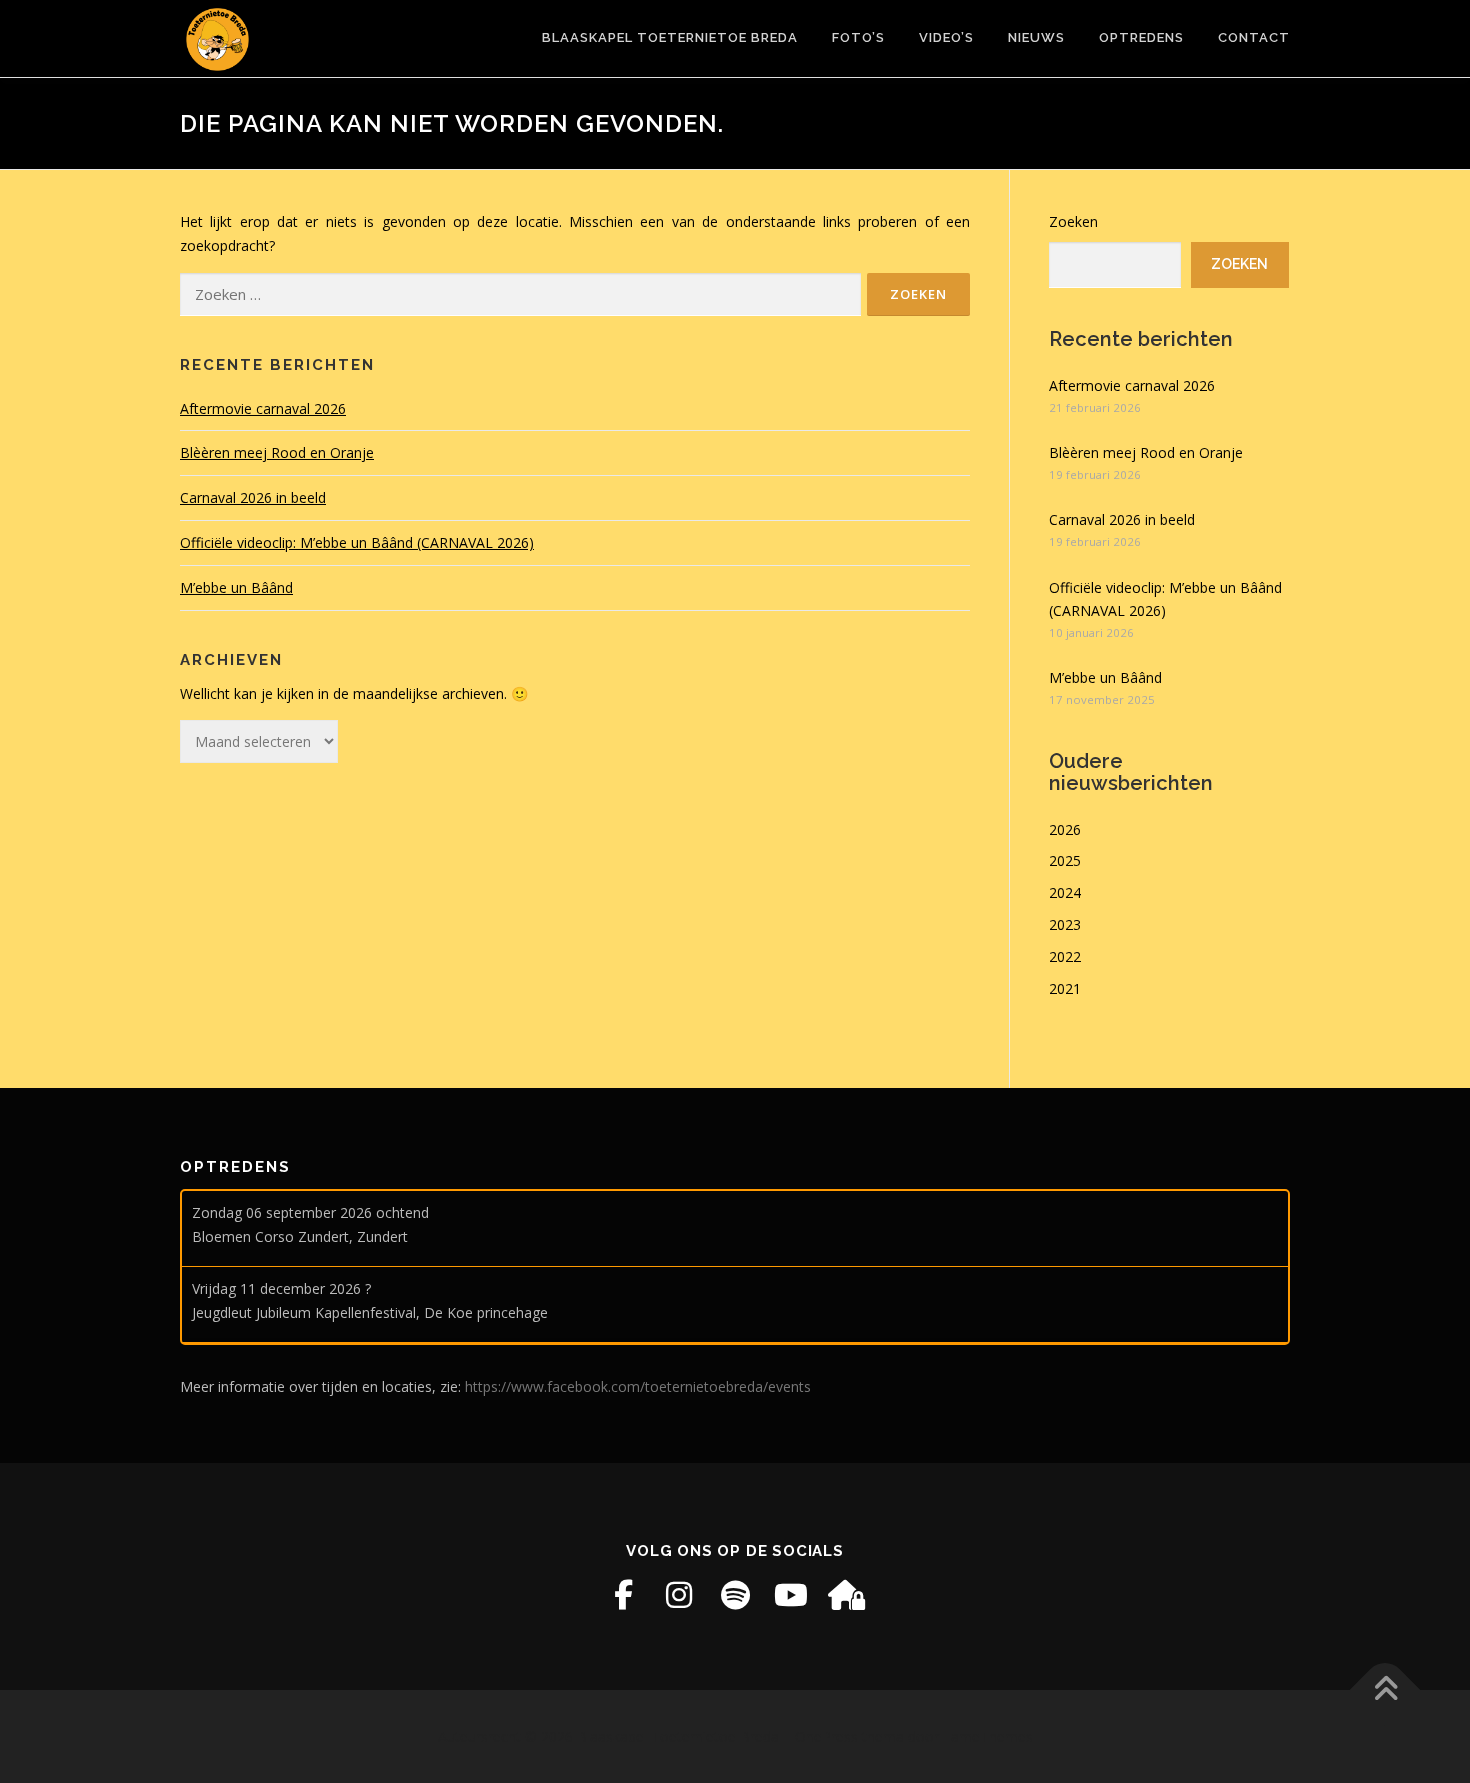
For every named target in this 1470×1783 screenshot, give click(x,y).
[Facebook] (623, 1595)
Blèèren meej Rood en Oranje (277, 452)
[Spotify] (735, 1595)
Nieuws (1036, 37)
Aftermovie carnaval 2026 (263, 408)
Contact (1254, 37)
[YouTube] (791, 1595)
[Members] (847, 1595)
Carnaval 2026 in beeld (253, 497)
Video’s (946, 37)
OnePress (826, 1736)
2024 (1065, 892)
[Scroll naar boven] (1385, 1690)
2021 (1065, 988)
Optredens (1141, 37)
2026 (1065, 829)
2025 (1065, 860)
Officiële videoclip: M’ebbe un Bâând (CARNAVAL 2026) (357, 542)
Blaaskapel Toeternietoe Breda (670, 37)
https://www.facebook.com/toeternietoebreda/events (638, 1386)
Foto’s (858, 37)
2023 (1065, 924)
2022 (1065, 956)
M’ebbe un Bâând (236, 587)
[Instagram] (679, 1595)
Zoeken (1073, 221)
